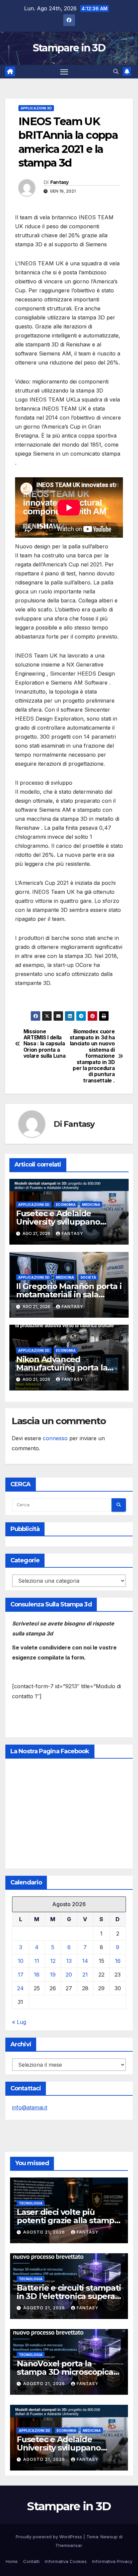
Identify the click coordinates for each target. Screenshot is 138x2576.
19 (53, 1975)
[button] (116, 71)
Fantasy (59, 182)
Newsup (109, 2537)
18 (37, 1975)
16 (118, 1961)
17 (21, 1975)
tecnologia (31, 2203)
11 (37, 1961)
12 (53, 1961)
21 (85, 1975)
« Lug (19, 2022)
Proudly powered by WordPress (50, 2537)
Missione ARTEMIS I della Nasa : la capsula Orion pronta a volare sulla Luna (45, 1044)
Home (12, 2561)
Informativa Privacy (112, 2561)
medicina (91, 1205)
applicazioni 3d (36, 108)
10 (21, 1961)
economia (66, 1205)
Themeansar (68, 2545)
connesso (55, 1438)
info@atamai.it (30, 2107)
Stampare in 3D (69, 48)
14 (85, 1961)
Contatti (31, 2561)
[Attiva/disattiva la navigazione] (64, 72)
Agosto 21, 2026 (45, 2232)
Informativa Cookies (66, 2561)
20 (69, 1975)
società (88, 1277)
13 (69, 1961)
